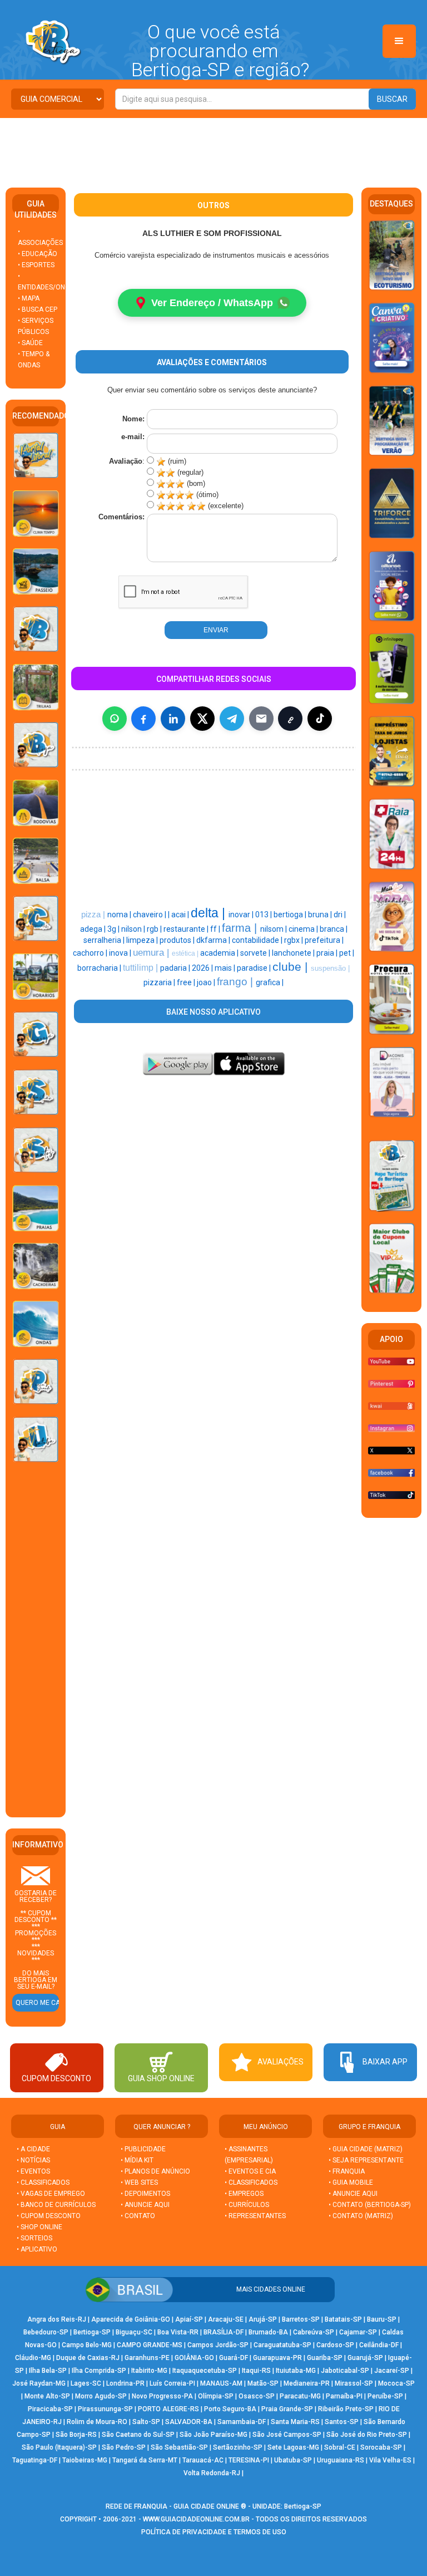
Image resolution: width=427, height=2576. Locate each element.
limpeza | (143, 940)
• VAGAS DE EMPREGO (51, 2194)
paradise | (255, 968)
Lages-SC (86, 2383)
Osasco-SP (257, 2396)
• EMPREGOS (244, 2194)
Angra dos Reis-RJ (57, 2319)
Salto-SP (146, 2422)
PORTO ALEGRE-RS (168, 2409)
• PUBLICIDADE (143, 2149)
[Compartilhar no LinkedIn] (173, 719)
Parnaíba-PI (344, 2396)
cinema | (304, 929)
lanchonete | (294, 953)
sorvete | (256, 953)
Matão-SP (263, 2383)
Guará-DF (234, 2358)
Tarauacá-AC (203, 2460)
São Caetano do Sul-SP (138, 2435)
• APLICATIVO (37, 2249)
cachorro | (91, 953)
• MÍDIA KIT (137, 2160)
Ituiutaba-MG (296, 2371)
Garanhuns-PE (147, 2358)
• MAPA (29, 298)
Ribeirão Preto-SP (346, 2409)
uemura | (152, 952)
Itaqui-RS (256, 2371)
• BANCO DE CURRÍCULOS (56, 2205)
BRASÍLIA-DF (224, 2332)
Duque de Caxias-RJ (88, 2358)
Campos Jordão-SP (218, 2345)
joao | (207, 982)
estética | (186, 953)
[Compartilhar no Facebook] (143, 719)
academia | (220, 953)
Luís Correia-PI (172, 2383)
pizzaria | (160, 982)
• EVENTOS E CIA (250, 2171)
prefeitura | (324, 940)
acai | (181, 915)
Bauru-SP (382, 2319)
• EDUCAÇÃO (38, 254)
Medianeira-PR (307, 2383)
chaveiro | (150, 915)
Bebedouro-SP (46, 2332)
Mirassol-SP (354, 2383)
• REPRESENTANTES (255, 2216)
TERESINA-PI (249, 2460)
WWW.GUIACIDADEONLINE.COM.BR (196, 2519)
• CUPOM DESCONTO (49, 2216)
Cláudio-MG (33, 2358)
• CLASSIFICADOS (43, 2182)
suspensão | (330, 968)
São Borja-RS (76, 2435)
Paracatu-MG (300, 2396)
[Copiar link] (290, 719)
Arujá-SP (263, 2319)
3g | (114, 929)
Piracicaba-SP (50, 2409)
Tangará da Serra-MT (145, 2460)
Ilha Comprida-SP (99, 2371)
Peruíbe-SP (385, 2396)
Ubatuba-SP (293, 2460)
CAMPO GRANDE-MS (150, 2345)
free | (187, 982)
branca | (334, 929)
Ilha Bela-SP (48, 2371)
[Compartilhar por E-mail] (261, 719)
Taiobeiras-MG (85, 2460)
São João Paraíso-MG (213, 2435)
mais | (226, 968)
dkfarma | (214, 940)
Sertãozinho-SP (238, 2447)
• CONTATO (138, 2216)
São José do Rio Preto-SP (367, 2435)
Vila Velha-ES (390, 2460)
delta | (210, 913)
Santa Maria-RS (295, 2422)
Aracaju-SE (226, 2319)
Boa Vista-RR (178, 2332)
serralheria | (105, 940)
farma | (241, 928)
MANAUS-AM (221, 2383)
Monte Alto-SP (47, 2396)
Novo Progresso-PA (162, 2396)
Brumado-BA (268, 2332)
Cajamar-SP (358, 2332)
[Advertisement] (213, 149)
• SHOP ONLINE (39, 2227)
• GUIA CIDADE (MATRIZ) (366, 2149)
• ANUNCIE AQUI (145, 2205)
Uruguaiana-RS (341, 2460)
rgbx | (294, 940)
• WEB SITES (139, 2182)
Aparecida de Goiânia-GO (131, 2319)
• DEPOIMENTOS (145, 2194)
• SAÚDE (30, 343)
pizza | (94, 915)
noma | (120, 915)
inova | (121, 953)
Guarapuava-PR (277, 2358)
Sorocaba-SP (381, 2447)
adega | (94, 929)
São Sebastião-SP (179, 2447)
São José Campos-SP (287, 2435)
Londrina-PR (125, 2383)
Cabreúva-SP (314, 2332)
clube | (292, 967)
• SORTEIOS (34, 2238)
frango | (236, 982)
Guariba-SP (325, 2358)
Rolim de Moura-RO (97, 2422)
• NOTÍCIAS (33, 2160)
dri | (340, 915)
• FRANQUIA (347, 2171)
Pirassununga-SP (105, 2409)
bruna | (321, 915)
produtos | (178, 940)
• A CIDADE (33, 2149)
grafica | (270, 982)
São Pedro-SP (124, 2447)
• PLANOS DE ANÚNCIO (155, 2171)
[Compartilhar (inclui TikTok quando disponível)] (320, 719)
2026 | (203, 968)
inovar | (242, 915)
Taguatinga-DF (35, 2460)
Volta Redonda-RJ (212, 2473)
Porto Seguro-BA (230, 2409)
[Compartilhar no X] (202, 719)
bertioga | (291, 915)
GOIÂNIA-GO (194, 2358)
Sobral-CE (340, 2447)
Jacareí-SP (392, 2371)
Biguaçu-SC (134, 2332)
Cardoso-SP (335, 2345)
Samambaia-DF (242, 2422)
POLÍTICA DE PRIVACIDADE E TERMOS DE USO (214, 2532)
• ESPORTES (36, 265)
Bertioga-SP (92, 2332)
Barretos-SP (301, 2319)
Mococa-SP (396, 2383)
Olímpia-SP (216, 2396)
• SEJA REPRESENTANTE (367, 2160)
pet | (347, 953)
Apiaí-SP (189, 2319)
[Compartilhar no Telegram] (232, 719)
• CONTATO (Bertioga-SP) (370, 2205)
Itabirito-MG (149, 2371)
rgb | (155, 929)
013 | (264, 915)
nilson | (134, 929)
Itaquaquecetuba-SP (205, 2371)
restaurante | (187, 929)
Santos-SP (342, 2422)
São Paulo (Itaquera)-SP (59, 2447)
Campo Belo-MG (87, 2345)
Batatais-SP (343, 2319)
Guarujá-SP (365, 2358)
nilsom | (274, 929)
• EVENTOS (33, 2171)
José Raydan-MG (39, 2383)
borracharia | (100, 968)
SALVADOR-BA (189, 2422)
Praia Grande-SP (287, 2409)
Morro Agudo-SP (101, 2396)
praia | (328, 953)
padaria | (176, 968)
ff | (216, 929)
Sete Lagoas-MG (293, 2447)
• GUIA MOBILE (351, 2182)
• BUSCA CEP (38, 309)
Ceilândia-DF (379, 2345)
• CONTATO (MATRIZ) (361, 2216)
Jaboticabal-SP (345, 2371)
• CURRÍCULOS (247, 2205)
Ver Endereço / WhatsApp (212, 303)
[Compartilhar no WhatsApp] (115, 719)
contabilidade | (258, 940)
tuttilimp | (141, 968)
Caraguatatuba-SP (282, 2345)
